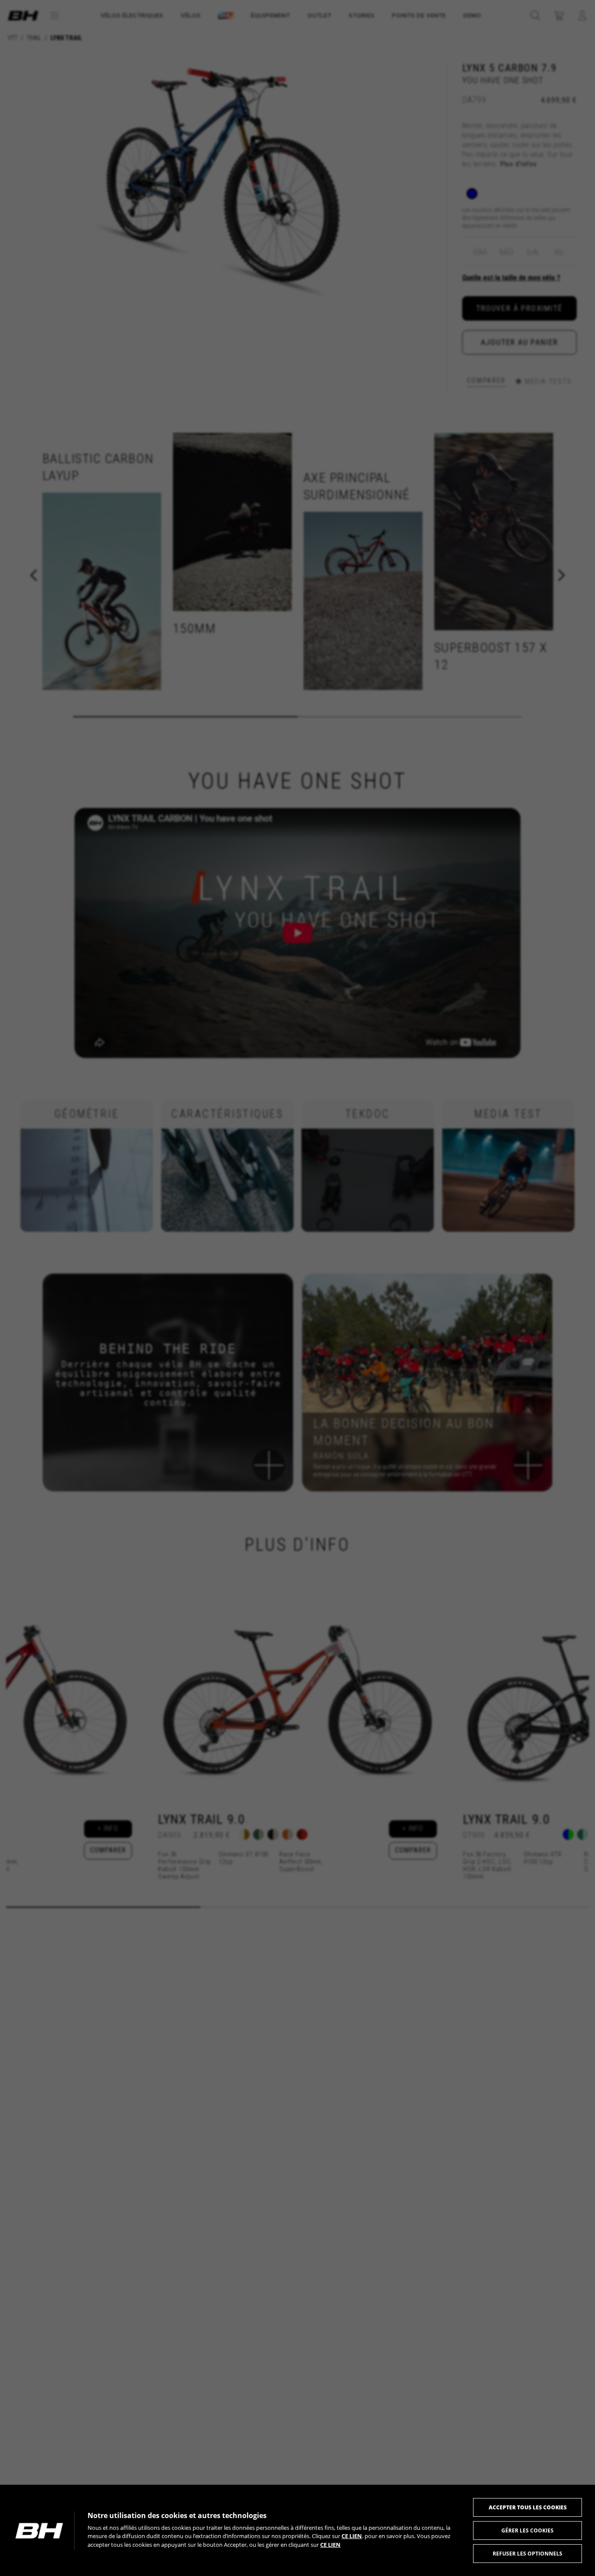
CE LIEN (352, 2536)
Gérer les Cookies (527, 2530)
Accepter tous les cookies (528, 2507)
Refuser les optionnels (527, 2554)
